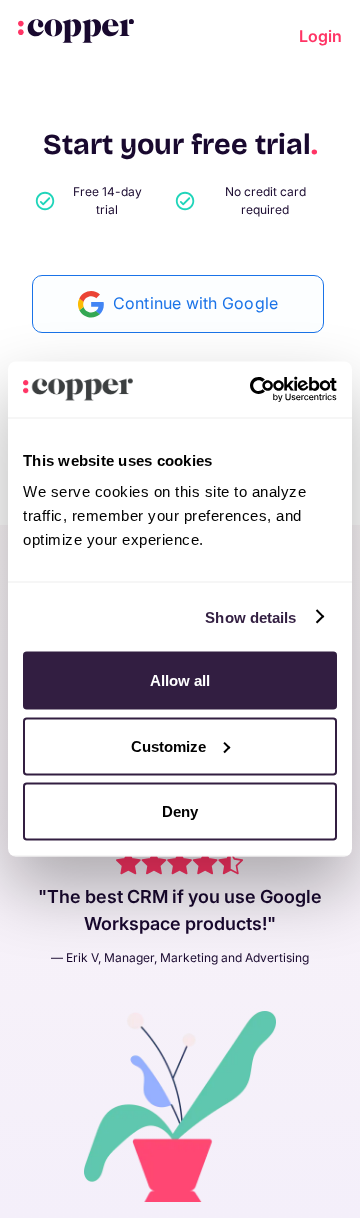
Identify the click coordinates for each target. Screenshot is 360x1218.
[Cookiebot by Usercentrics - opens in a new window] (254, 390)
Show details (250, 616)
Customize (168, 745)
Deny (180, 811)
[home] (76, 30)
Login (320, 36)
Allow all (180, 680)
